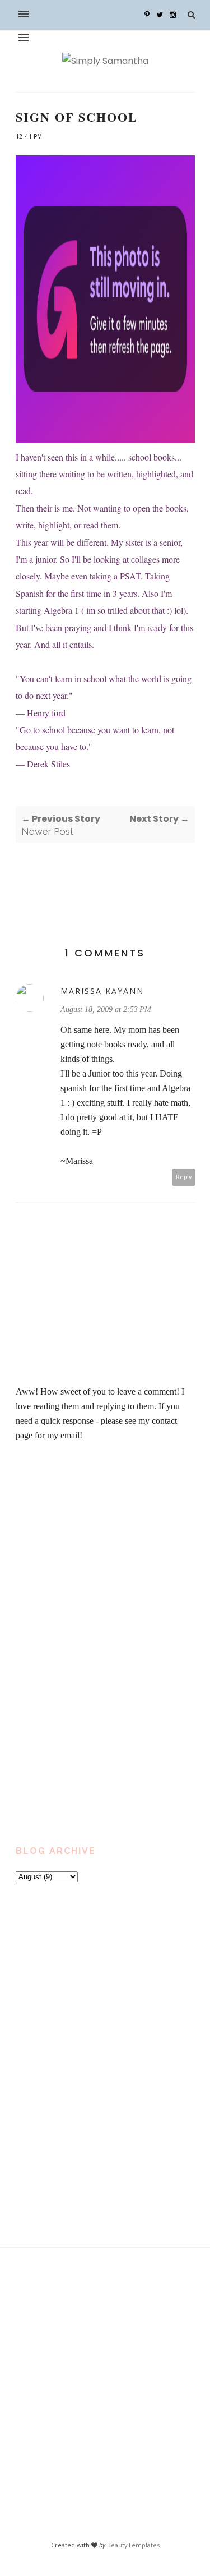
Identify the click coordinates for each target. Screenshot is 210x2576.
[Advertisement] (88, 1574)
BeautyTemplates (133, 2545)
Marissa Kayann (102, 991)
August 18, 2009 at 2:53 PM (106, 1009)
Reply (184, 1177)
